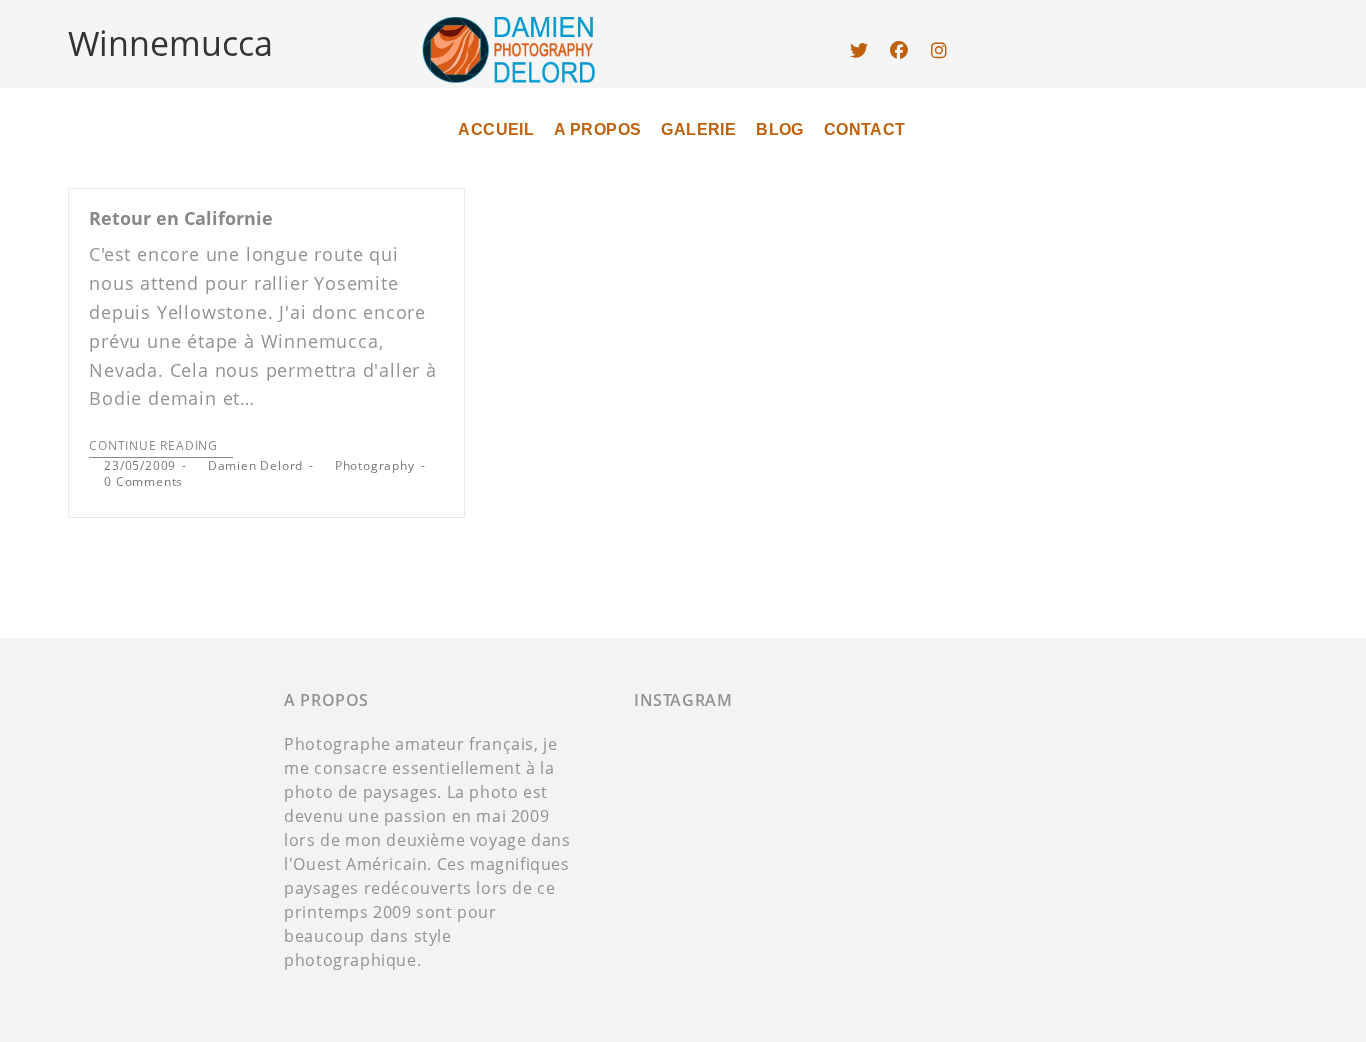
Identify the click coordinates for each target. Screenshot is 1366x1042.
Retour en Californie (181, 218)
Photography (375, 465)
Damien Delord (255, 465)
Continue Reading (153, 446)
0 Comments (143, 481)
